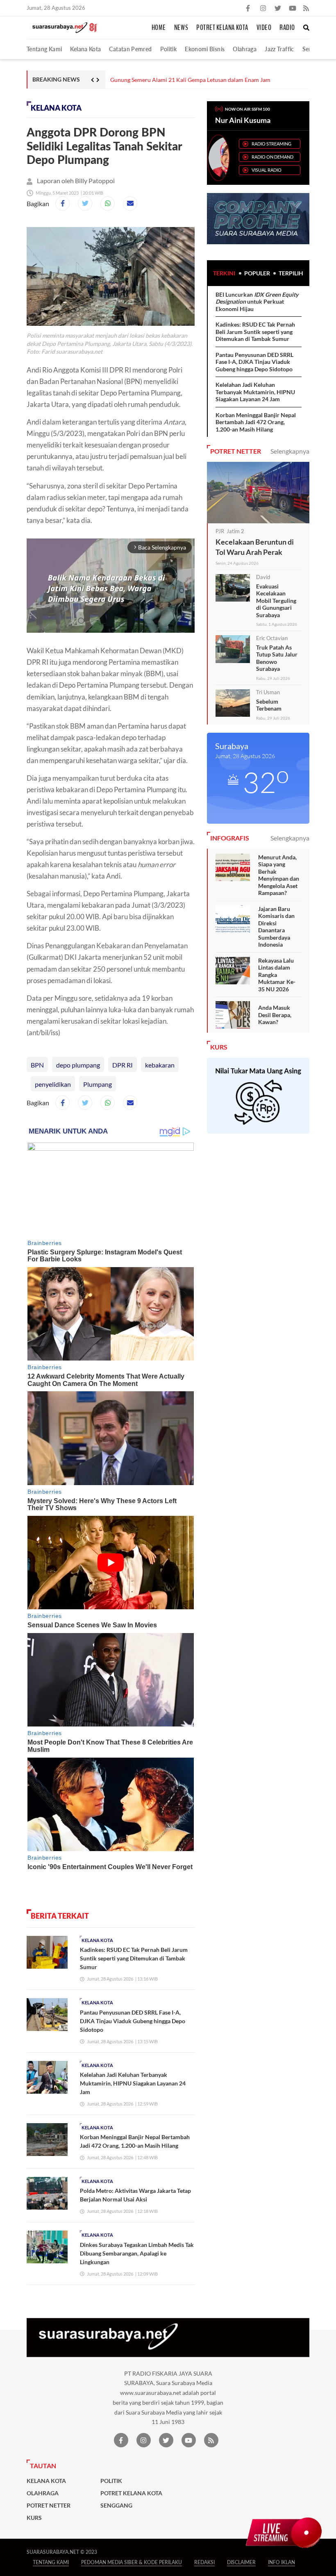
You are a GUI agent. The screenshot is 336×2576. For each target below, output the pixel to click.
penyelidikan (53, 1084)
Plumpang (98, 1084)
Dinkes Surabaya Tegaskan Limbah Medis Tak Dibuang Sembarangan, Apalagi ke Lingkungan (137, 2253)
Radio (287, 28)
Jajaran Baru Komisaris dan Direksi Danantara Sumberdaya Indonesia (276, 927)
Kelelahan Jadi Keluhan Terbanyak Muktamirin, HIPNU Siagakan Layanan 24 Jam (133, 2083)
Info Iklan (282, 2562)
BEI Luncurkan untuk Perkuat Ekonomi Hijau (257, 302)
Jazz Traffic (279, 49)
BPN (37, 1065)
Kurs (34, 2518)
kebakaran (160, 1065)
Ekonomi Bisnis (205, 49)
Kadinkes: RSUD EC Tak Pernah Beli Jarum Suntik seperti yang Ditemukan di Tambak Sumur (134, 1958)
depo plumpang (78, 1065)
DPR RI (123, 1065)
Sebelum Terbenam (269, 705)
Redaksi (204, 2562)
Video (264, 28)
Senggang (116, 2506)
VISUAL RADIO (267, 170)
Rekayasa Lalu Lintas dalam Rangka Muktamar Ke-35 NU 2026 (277, 975)
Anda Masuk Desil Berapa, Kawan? (275, 1015)
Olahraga (245, 49)
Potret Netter (49, 2506)
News (181, 28)
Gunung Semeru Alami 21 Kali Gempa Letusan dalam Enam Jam (190, 80)
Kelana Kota (85, 49)
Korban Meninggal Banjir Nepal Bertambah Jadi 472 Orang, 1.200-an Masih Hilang (256, 422)
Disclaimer (241, 2562)
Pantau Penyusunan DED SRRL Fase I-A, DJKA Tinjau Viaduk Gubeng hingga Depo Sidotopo (133, 2021)
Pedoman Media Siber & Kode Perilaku (132, 2562)
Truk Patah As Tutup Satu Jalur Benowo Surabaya (277, 658)
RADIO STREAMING (271, 144)
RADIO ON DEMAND (272, 157)
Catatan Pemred (130, 49)
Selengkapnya (290, 451)
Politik (169, 49)
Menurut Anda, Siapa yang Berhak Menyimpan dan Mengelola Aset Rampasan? (279, 875)
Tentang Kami (44, 49)
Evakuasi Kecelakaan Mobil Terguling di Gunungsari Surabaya (276, 601)
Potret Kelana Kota (222, 28)
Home (159, 28)
